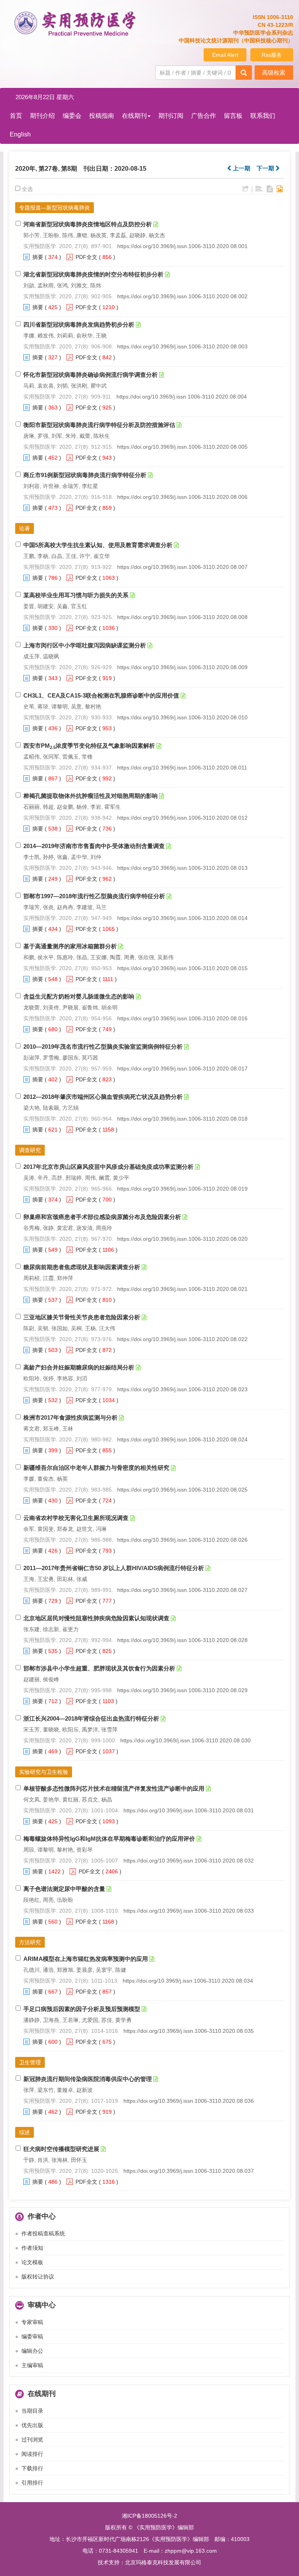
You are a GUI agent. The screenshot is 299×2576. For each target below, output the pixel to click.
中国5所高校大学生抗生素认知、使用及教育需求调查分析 (98, 545)
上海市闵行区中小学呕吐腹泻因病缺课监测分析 (85, 645)
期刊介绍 (42, 116)
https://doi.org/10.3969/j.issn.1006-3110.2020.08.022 (182, 1339)
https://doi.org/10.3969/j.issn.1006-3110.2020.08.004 (182, 397)
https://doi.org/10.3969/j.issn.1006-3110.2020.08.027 (182, 1590)
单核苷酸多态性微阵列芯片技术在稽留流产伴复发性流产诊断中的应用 (114, 1788)
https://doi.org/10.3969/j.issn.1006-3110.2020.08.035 (189, 2031)
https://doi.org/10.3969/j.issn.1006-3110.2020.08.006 (182, 497)
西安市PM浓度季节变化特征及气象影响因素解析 (89, 746)
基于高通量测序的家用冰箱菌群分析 (70, 946)
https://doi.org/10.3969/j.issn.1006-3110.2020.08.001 (182, 246)
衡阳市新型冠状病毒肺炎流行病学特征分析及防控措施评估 (99, 425)
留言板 (233, 116)
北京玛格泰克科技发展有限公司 (163, 2562)
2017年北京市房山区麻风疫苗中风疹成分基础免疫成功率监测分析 (108, 1167)
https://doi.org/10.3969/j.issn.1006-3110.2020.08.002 (182, 296)
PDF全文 (86, 257)
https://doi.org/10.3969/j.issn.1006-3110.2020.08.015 (182, 968)
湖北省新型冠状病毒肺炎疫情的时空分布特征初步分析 (93, 274)
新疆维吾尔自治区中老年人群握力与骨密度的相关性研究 (96, 1468)
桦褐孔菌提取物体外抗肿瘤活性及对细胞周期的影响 (91, 796)
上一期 (241, 168)
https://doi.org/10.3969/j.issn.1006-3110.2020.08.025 (182, 1490)
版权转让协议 (38, 2277)
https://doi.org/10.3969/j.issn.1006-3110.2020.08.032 (189, 1861)
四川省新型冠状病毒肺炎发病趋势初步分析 (79, 324)
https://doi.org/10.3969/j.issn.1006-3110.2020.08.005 (182, 447)
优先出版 (32, 2425)
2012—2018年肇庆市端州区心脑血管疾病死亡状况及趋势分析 (103, 1097)
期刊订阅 (171, 116)
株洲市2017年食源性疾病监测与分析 (70, 1417)
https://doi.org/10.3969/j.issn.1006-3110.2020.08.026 (182, 1540)
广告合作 (204, 116)
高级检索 (274, 73)
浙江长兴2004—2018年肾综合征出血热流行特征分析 (91, 1718)
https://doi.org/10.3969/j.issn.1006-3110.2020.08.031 (189, 1810)
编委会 (72, 116)
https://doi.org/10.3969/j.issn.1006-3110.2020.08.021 (182, 1289)
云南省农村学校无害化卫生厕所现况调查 (76, 1518)
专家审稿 (32, 2322)
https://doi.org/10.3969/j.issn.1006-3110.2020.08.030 (186, 1740)
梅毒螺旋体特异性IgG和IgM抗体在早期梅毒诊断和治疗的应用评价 (109, 1839)
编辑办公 (32, 2351)
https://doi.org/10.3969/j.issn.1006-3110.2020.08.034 (188, 1981)
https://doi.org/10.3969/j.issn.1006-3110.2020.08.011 (182, 768)
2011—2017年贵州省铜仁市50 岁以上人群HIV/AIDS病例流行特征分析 (114, 1568)
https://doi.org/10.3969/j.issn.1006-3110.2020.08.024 (182, 1439)
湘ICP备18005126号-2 (149, 2516)
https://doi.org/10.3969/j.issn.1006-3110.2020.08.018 (182, 1119)
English (20, 134)
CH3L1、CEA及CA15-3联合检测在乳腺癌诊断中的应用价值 (101, 695)
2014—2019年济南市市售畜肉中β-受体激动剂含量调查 (94, 846)
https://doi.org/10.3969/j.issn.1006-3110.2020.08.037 (189, 2171)
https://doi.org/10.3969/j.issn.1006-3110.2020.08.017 (182, 1069)
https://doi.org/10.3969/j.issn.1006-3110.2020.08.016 (182, 1018)
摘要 (38, 257)
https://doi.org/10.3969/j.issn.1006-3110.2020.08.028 (182, 1640)
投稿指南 (102, 116)
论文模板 (32, 2262)
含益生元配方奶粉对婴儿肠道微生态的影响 (79, 996)
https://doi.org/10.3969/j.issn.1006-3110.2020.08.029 (182, 1690)
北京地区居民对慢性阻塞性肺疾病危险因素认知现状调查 (96, 1618)
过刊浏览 (32, 2440)
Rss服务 (272, 55)
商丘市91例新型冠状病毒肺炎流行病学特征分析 (85, 475)
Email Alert (225, 55)
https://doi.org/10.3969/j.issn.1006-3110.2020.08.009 (182, 667)
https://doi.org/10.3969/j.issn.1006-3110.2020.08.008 (182, 617)
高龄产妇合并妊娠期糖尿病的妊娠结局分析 (79, 1367)
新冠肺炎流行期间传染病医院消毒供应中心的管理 (88, 2079)
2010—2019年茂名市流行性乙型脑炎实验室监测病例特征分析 (103, 1047)
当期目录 (32, 2411)
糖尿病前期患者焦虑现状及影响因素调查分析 (82, 1267)
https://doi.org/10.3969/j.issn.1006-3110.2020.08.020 (182, 1239)
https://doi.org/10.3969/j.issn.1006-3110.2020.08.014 (182, 918)
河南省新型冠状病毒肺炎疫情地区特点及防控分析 (88, 224)
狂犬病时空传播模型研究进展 (61, 2149)
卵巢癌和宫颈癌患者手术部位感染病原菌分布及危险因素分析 (102, 1217)
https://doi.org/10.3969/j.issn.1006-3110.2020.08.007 (182, 567)
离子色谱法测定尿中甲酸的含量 (64, 1889)
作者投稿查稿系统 (43, 2233)
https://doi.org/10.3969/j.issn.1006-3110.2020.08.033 (189, 1911)
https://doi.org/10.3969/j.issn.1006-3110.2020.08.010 (182, 717)
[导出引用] (245, 189)
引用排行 (32, 2483)
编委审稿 (32, 2336)
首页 (16, 116)
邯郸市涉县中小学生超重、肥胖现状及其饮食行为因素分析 (99, 1668)
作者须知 (32, 2248)
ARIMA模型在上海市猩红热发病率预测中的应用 (86, 1959)
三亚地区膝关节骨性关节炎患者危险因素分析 (82, 1317)
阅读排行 (32, 2454)
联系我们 (263, 116)
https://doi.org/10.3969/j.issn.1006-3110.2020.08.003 (182, 346)
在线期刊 (134, 116)
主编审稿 (32, 2365)
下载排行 (32, 2468)
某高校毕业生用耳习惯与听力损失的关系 (76, 595)
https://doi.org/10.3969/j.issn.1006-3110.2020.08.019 (182, 1189)
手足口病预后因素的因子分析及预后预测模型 (82, 2009)
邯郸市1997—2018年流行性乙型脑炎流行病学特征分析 (94, 896)
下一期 (266, 168)
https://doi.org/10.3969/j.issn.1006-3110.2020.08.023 (182, 1389)
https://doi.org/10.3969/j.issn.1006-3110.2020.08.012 (182, 818)
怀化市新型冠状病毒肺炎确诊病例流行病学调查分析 (91, 375)
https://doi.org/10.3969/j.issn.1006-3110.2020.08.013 (182, 868)
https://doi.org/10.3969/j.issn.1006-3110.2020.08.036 (189, 2101)
